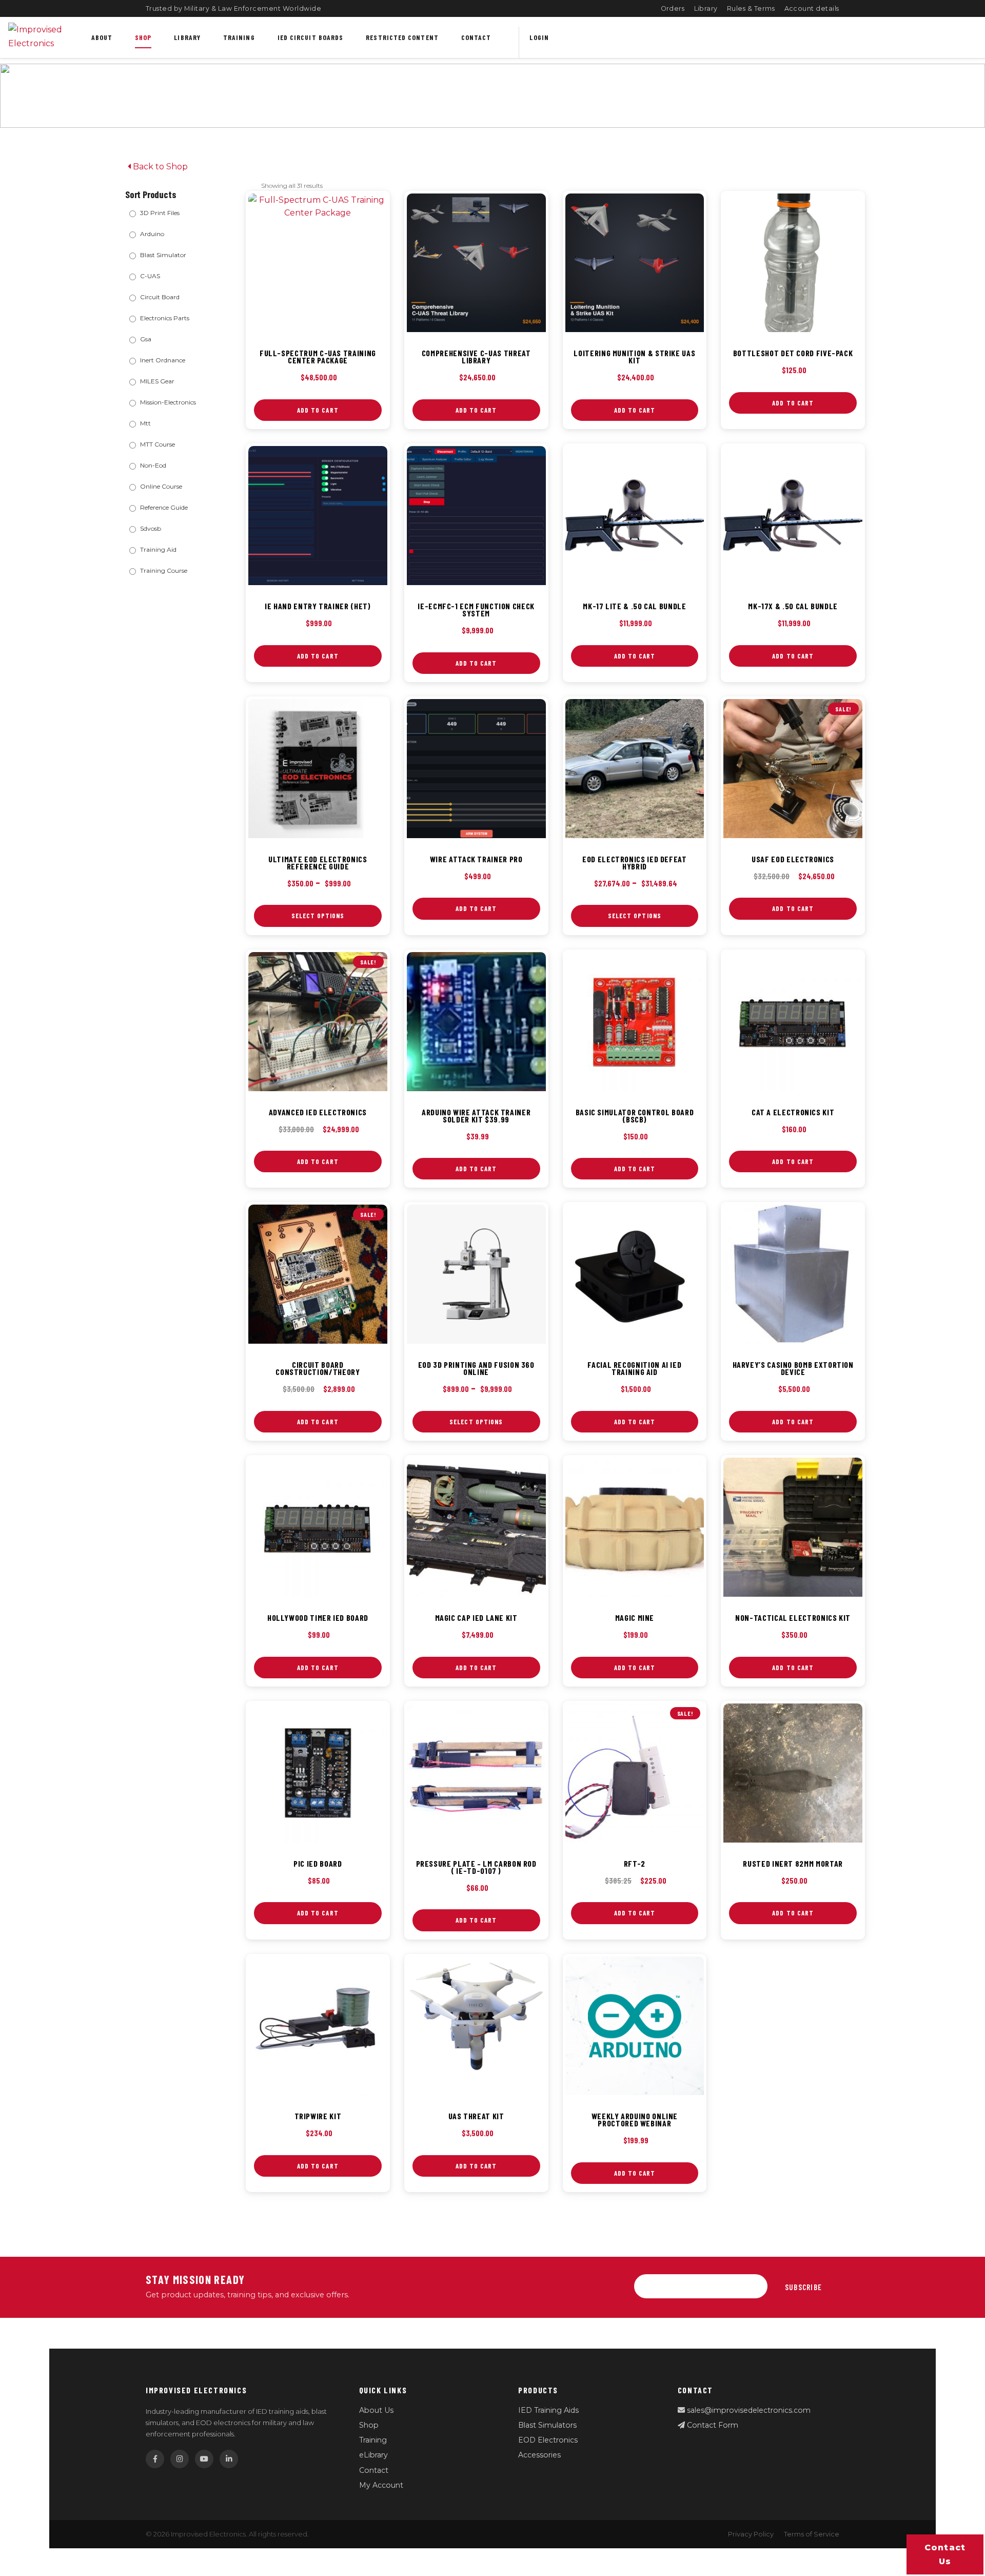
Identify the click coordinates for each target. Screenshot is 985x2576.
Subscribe (803, 2287)
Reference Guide (164, 507)
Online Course (161, 486)
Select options (318, 916)
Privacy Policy (751, 2534)
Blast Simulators (547, 2425)
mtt (145, 423)
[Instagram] (180, 2459)
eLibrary (373, 2455)
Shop (143, 37)
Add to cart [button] (318, 410)
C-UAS (150, 276)
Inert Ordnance (163, 360)
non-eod (153, 465)
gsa (146, 339)
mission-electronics (168, 402)
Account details (812, 8)
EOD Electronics (548, 2440)
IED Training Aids (548, 2410)
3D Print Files (160, 213)
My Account (381, 2485)
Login (539, 37)
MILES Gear (157, 381)
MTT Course (157, 444)
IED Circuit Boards (311, 37)
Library (706, 8)
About (102, 37)
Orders (673, 8)
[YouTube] (204, 2459)
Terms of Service (812, 2534)
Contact (476, 37)
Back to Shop (159, 167)
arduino (152, 234)
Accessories (539, 2455)
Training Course (164, 570)
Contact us (945, 2554)
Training (239, 37)
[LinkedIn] (229, 2459)
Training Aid (158, 549)
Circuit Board (160, 297)
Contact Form (712, 2425)
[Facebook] (155, 2459)
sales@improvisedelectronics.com (748, 2410)
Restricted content (402, 37)
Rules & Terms (751, 8)
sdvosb (151, 528)
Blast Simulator (163, 255)
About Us (376, 2410)
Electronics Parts (165, 318)
